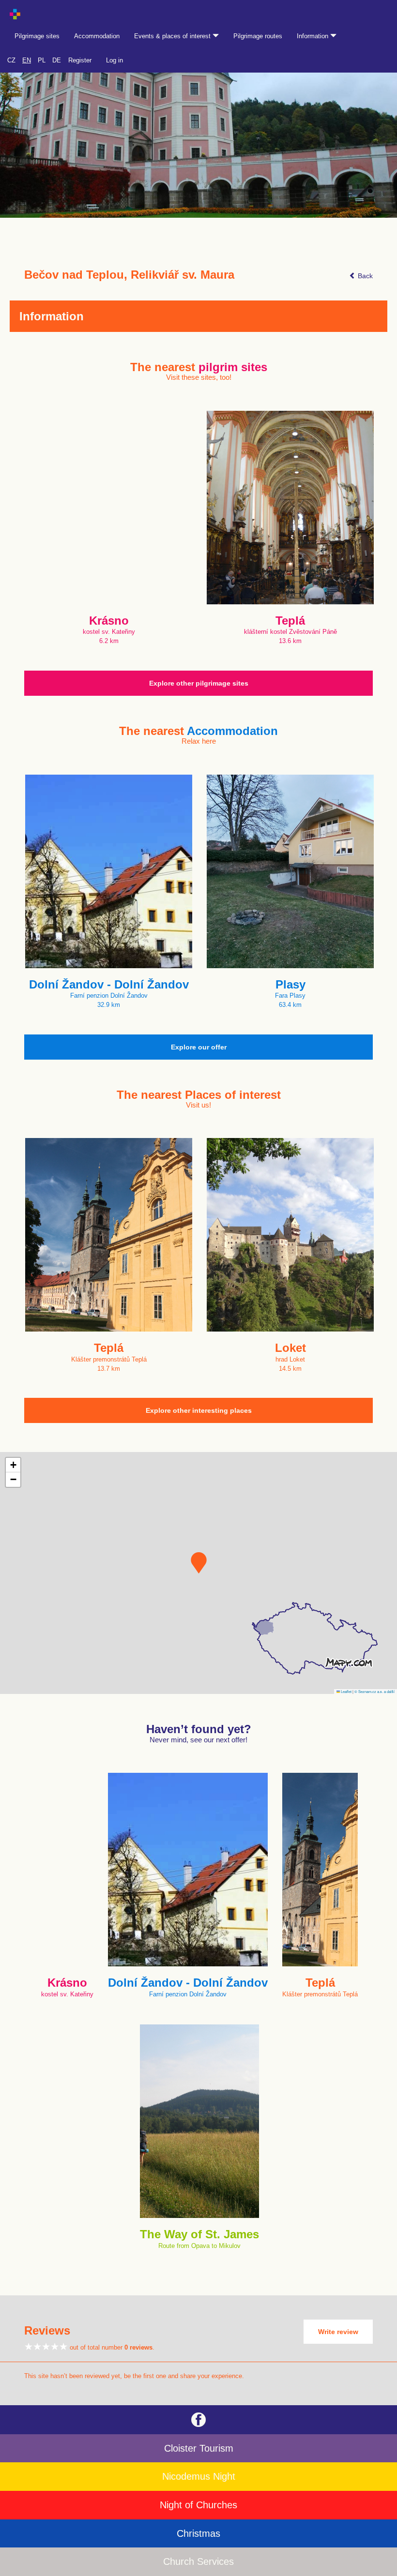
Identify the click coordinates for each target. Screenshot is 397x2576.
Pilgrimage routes (258, 36)
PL (42, 60)
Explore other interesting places (199, 1410)
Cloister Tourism (199, 2448)
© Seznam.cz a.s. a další (374, 1691)
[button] (199, 1563)
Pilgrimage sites (37, 36)
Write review (338, 2332)
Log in (115, 60)
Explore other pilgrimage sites (199, 683)
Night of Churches (198, 2505)
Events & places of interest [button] (173, 36)
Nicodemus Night (199, 2476)
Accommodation (97, 36)
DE (57, 60)
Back (364, 276)
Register (80, 60)
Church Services (198, 2561)
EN (27, 60)
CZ (11, 60)
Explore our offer (199, 1047)
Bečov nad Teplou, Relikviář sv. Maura (129, 275)
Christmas (198, 2533)
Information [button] (313, 36)
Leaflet (346, 1691)
